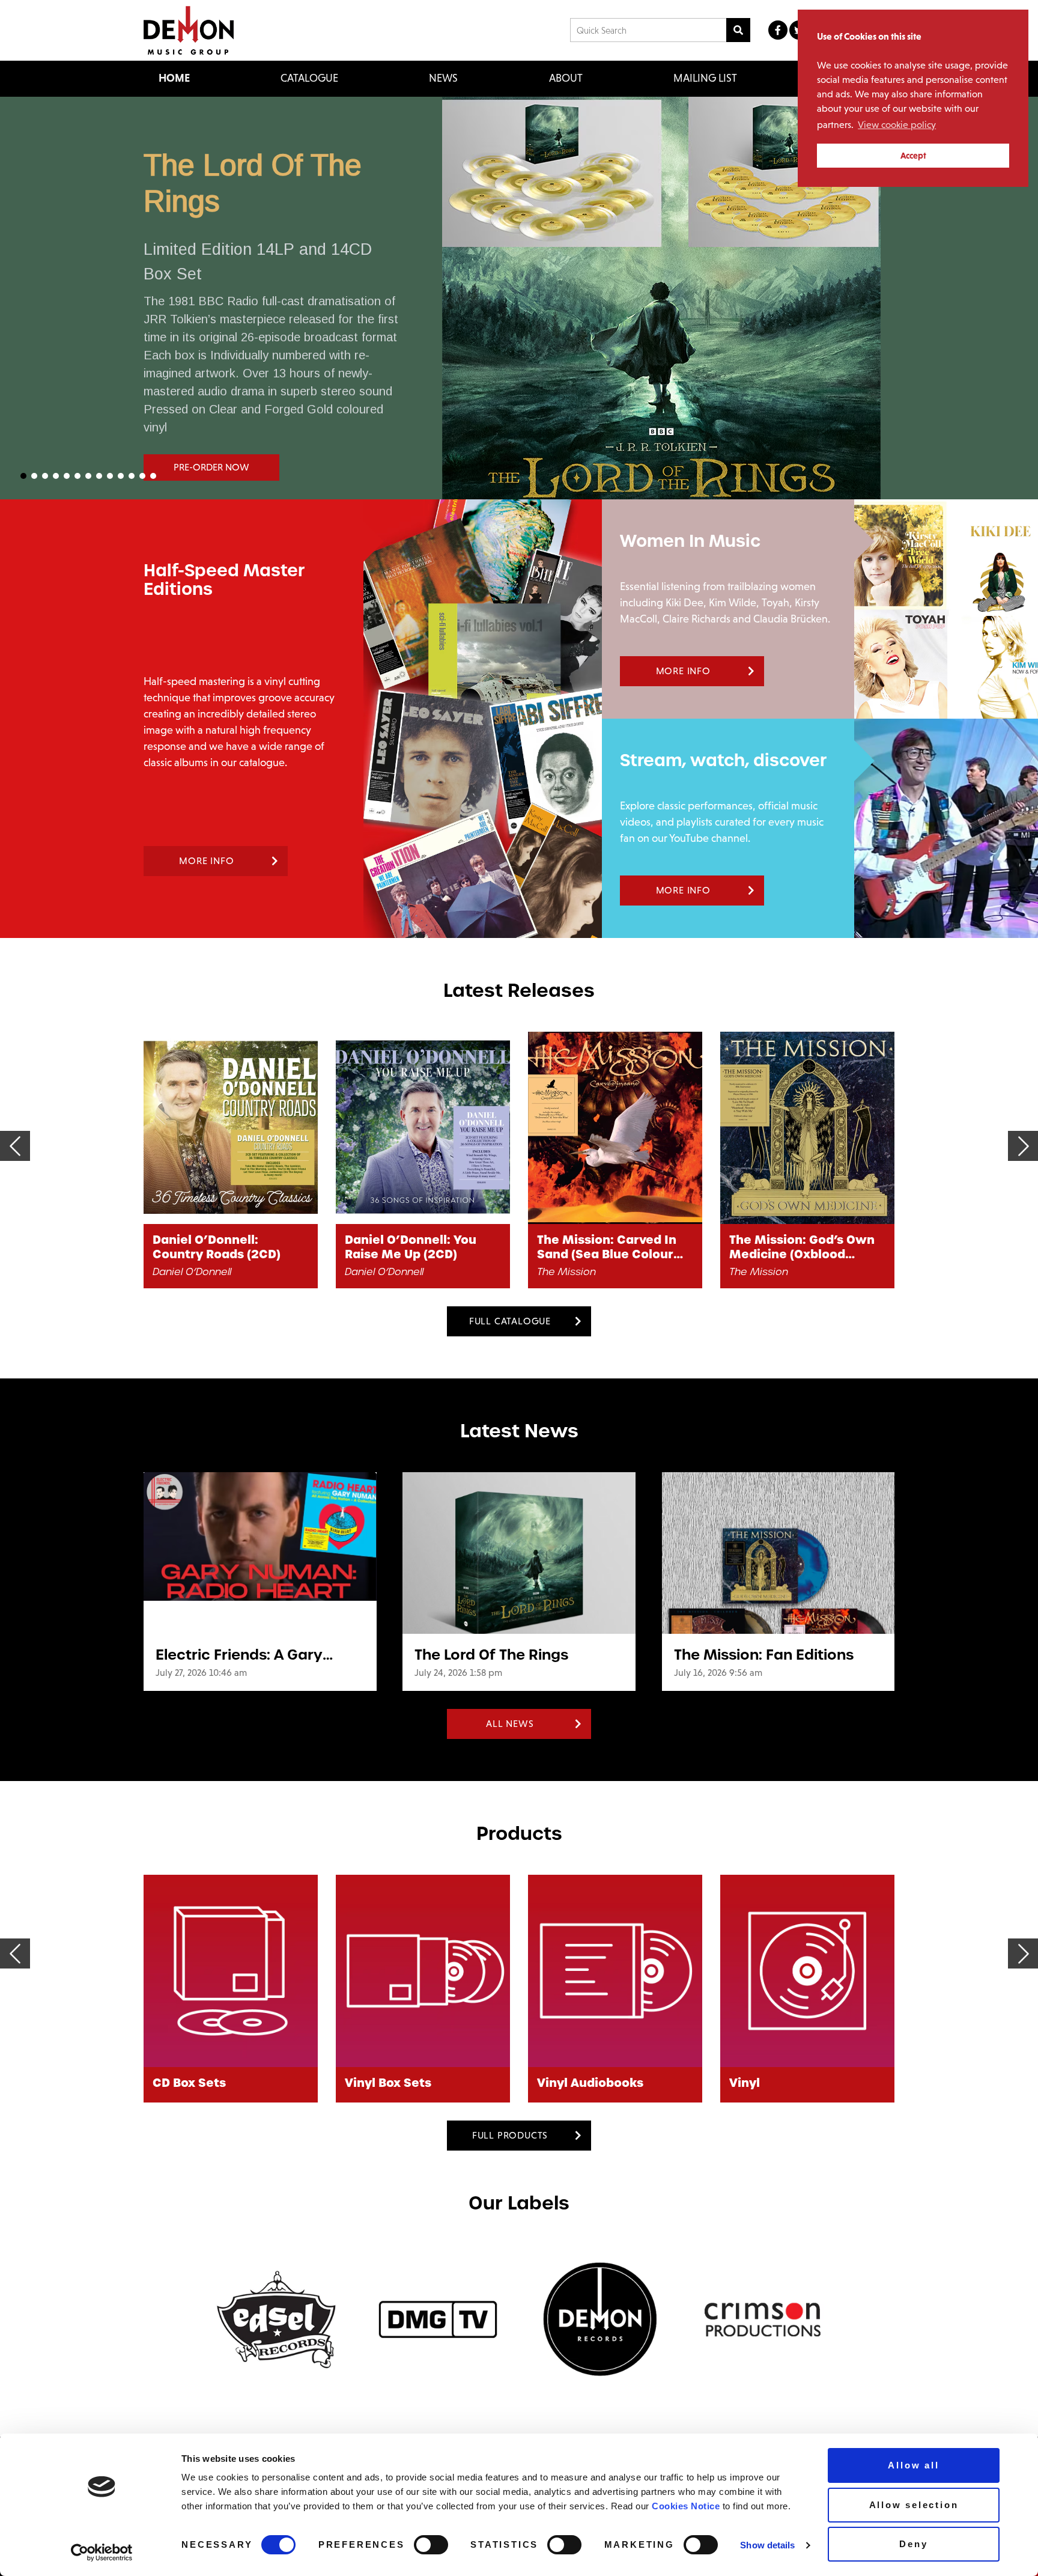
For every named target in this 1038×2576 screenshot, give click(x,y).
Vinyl (552, 2083)
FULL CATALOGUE (510, 1321)
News (443, 78)
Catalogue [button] (309, 78)
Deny (913, 2544)
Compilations (771, 2083)
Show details (767, 2545)
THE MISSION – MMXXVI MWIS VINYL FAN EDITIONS (716, 205)
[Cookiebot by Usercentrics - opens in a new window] (102, 2553)
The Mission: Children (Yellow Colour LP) (795, 1247)
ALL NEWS (510, 1724)
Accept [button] (913, 156)
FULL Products (510, 2135)
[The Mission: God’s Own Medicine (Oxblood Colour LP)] (615, 1128)
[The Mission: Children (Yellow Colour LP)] (807, 1128)
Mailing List (705, 78)
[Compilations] (807, 1971)
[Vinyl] (615, 1971)
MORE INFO (206, 861)
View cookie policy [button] (897, 125)
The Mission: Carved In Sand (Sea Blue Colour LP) (414, 1247)
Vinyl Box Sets (196, 2083)
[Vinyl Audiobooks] (423, 1971)
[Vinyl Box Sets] (231, 1971)
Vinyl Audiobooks (398, 2083)
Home (174, 78)
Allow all (913, 2465)
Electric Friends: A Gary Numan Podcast (239, 1655)
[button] (519, 298)
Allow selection (914, 2505)
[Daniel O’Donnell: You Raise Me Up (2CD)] (231, 1128)
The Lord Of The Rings (491, 1655)
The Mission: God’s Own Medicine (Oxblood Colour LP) (610, 1247)
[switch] (431, 2545)
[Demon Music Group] (189, 30)
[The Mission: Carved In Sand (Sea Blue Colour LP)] (423, 1128)
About (566, 78)
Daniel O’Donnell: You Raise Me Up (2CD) (218, 1247)
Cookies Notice (686, 2506)
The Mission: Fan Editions (764, 1655)
